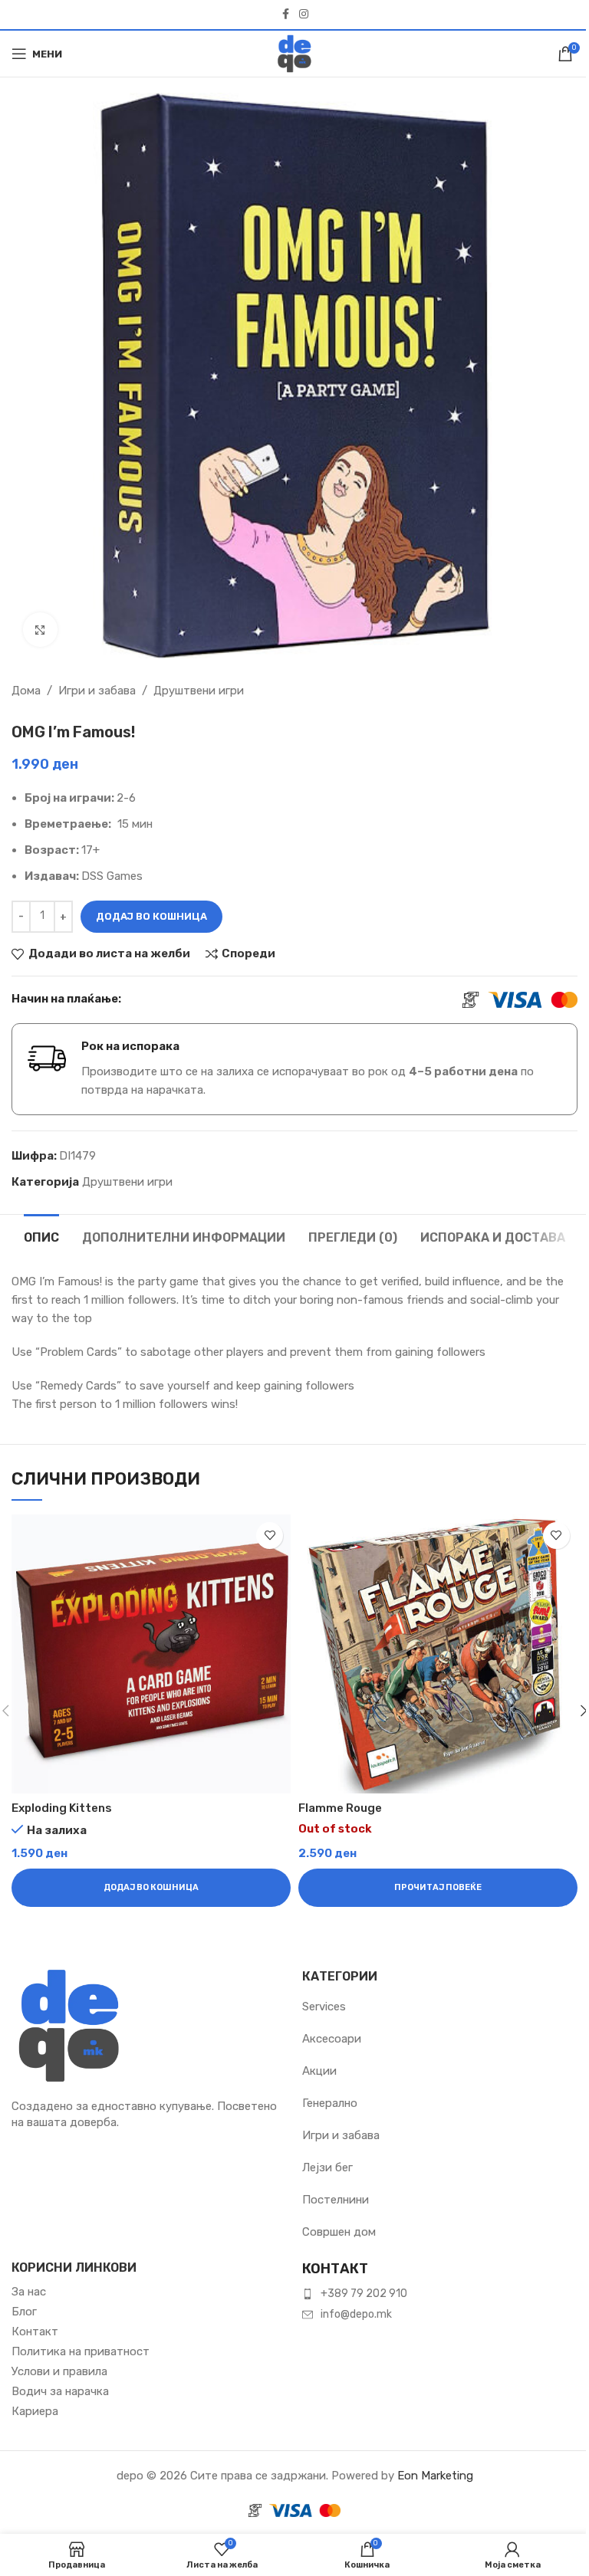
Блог (24, 2312)
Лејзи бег (327, 2167)
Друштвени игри (199, 691)
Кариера (35, 2411)
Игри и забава (97, 691)
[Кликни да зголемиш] (40, 630)
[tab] (41, 1235)
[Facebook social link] (285, 15)
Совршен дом (339, 2232)
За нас (29, 2292)
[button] (151, 1888)
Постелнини (336, 2200)
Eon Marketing (435, 2476)
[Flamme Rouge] (438, 1654)
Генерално (330, 2103)
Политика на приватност (81, 2351)
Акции (319, 2071)
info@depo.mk (356, 2314)
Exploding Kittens (62, 1808)
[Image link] (69, 2024)
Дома (26, 691)
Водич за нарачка (60, 2391)
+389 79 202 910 (364, 2294)
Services (324, 2007)
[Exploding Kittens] (151, 1654)
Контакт (35, 2332)
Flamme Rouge (340, 1808)
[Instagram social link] (304, 15)
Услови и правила (59, 2371)
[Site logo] (294, 53)
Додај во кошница (151, 916)
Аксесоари (332, 2039)
